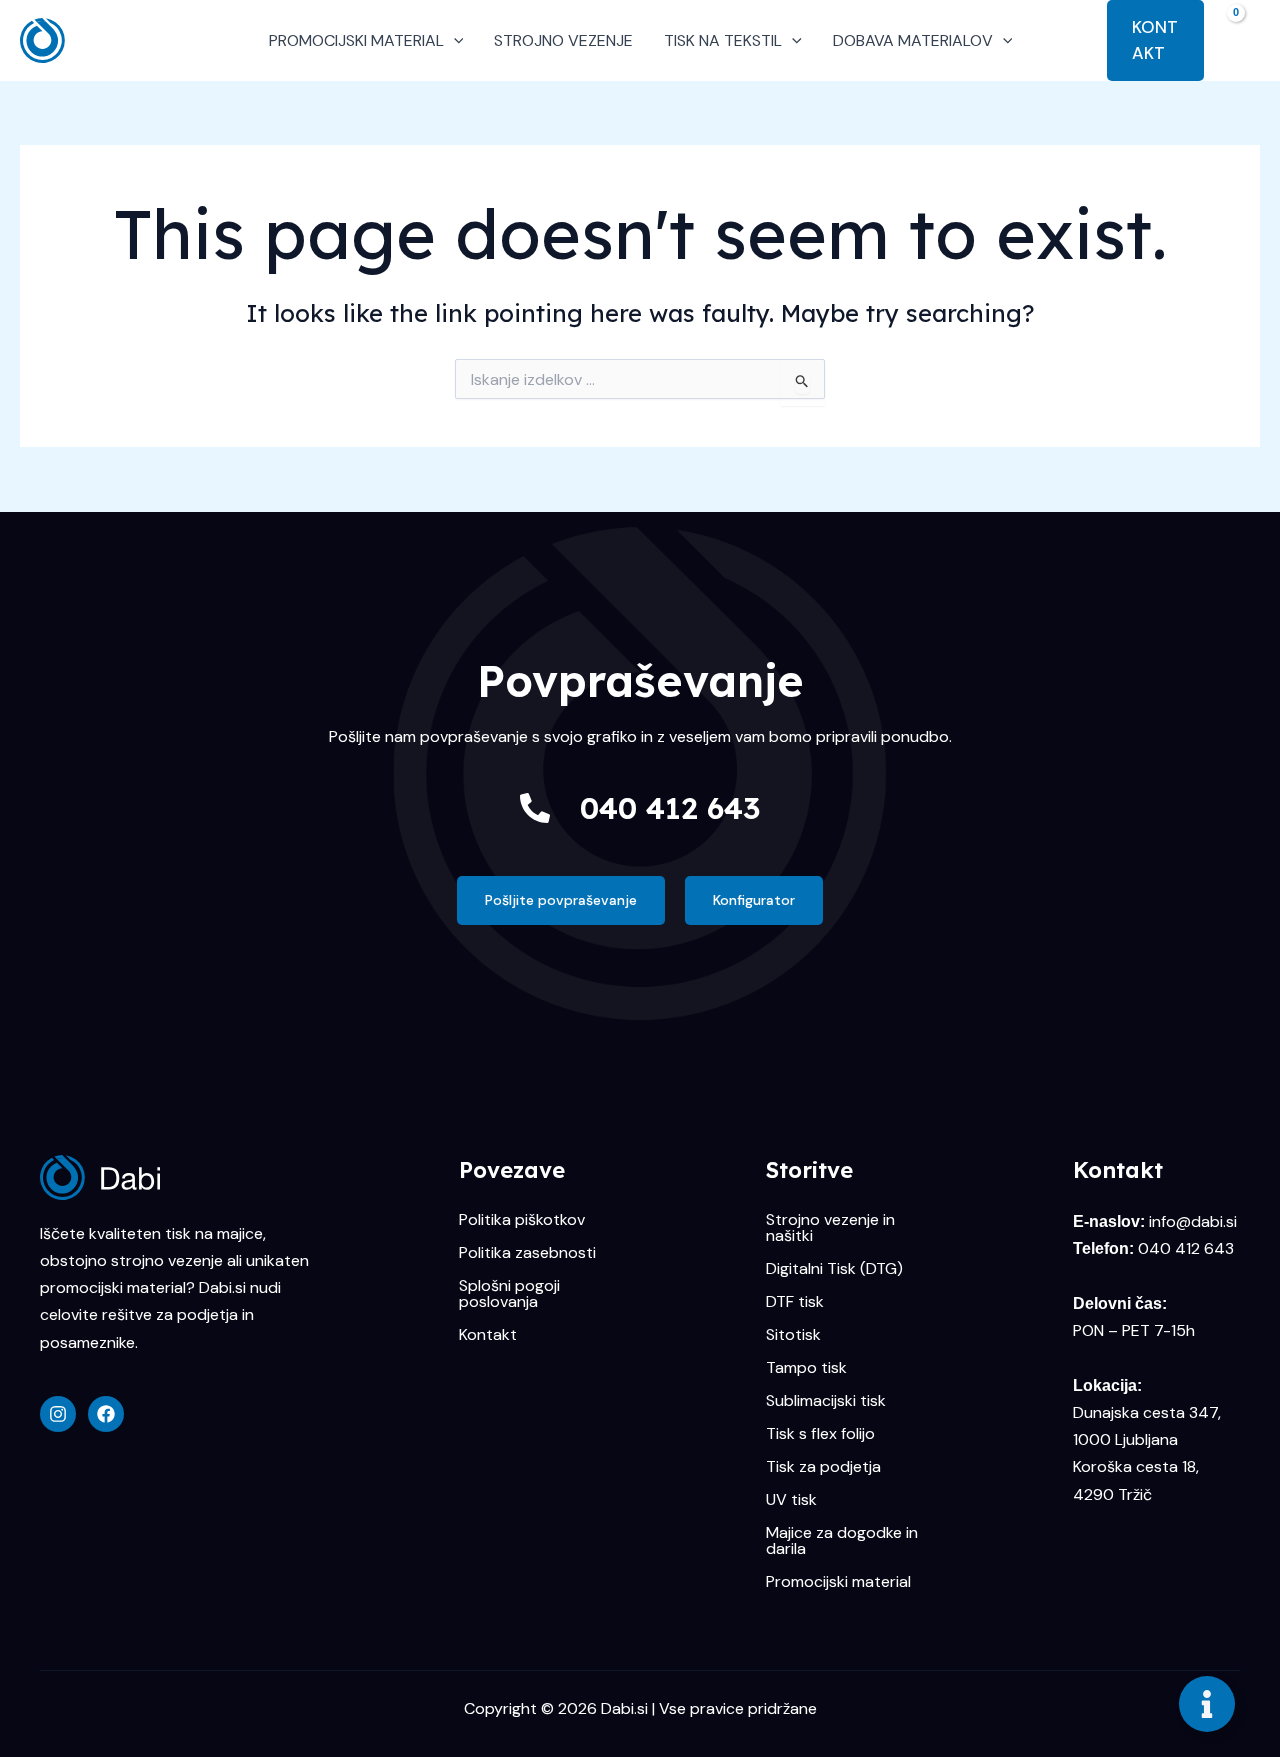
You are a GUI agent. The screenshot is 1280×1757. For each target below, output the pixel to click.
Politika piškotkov (522, 1220)
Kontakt (488, 1335)
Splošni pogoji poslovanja (509, 1294)
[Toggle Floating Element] (1207, 1704)
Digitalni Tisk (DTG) (834, 1269)
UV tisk (791, 1500)
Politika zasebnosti (527, 1253)
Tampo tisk (806, 1368)
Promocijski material (838, 1582)
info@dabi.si (1193, 1221)
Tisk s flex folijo (820, 1434)
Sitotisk (793, 1335)
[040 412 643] (535, 808)
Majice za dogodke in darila (842, 1541)
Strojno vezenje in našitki (830, 1228)
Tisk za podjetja (823, 1467)
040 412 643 (670, 808)
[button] (454, 41)
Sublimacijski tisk (826, 1401)
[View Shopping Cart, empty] (1242, 40)
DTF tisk (795, 1302)
